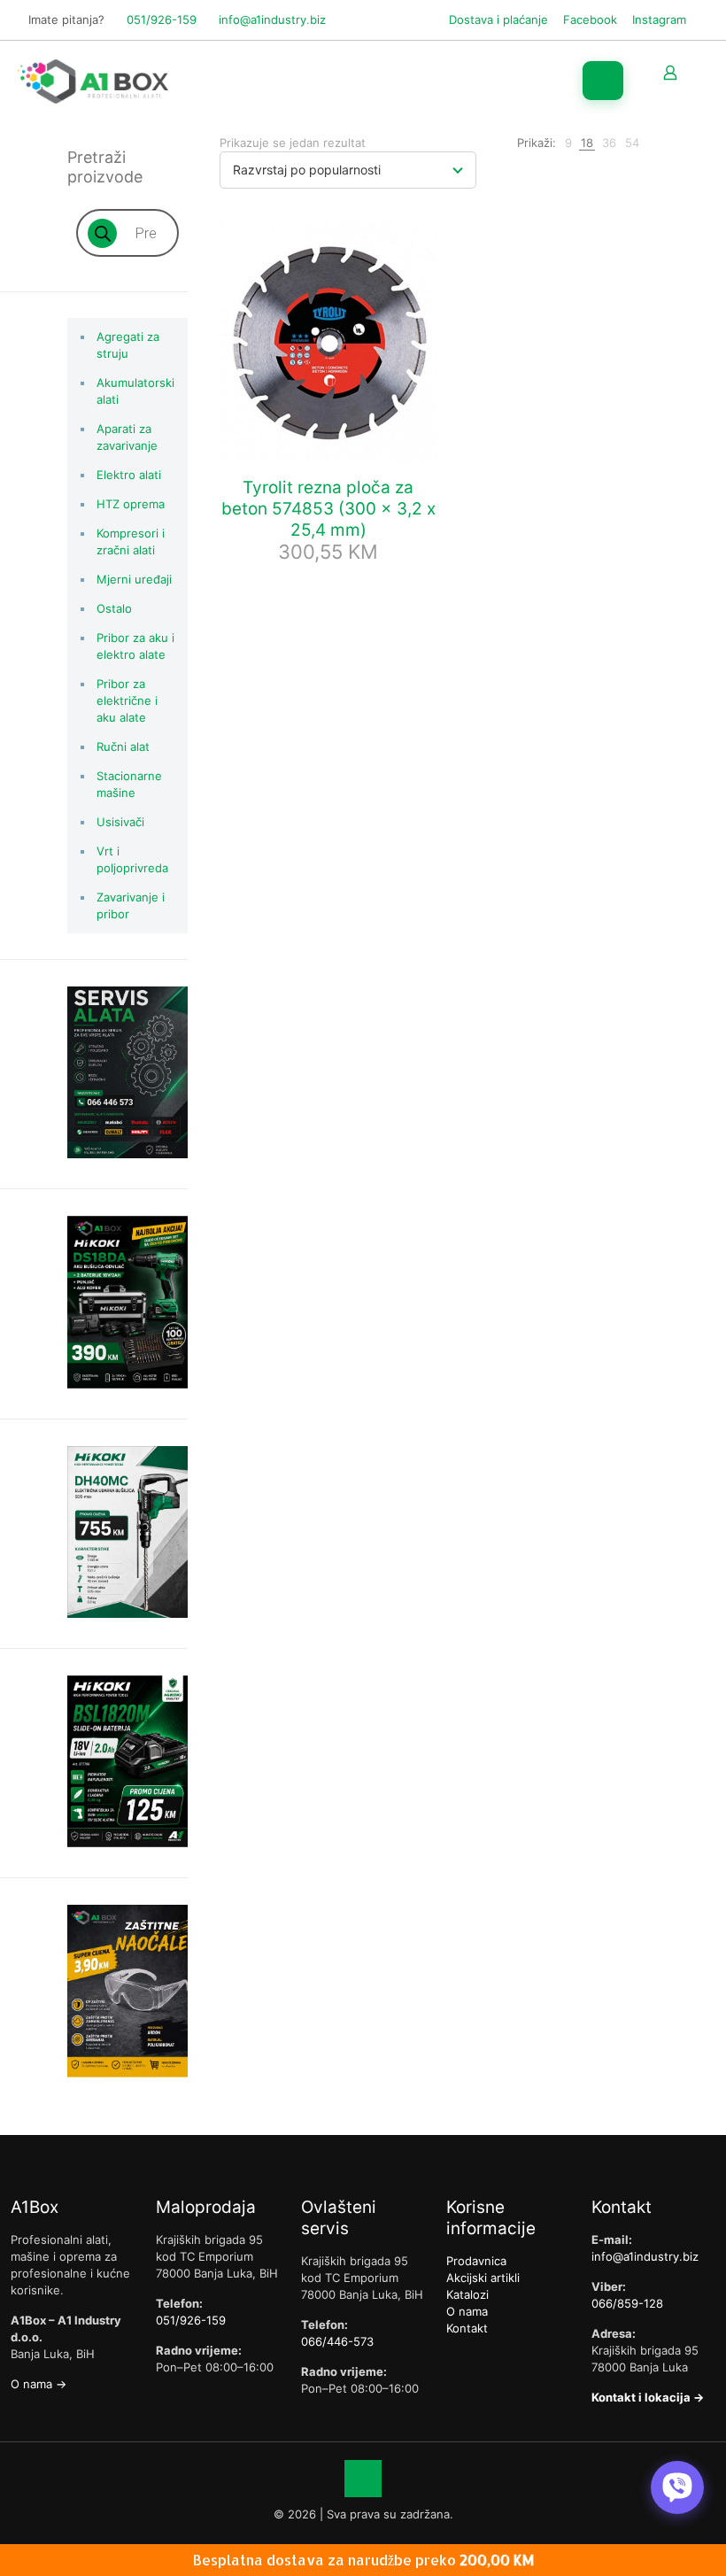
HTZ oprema (131, 504)
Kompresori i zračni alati (131, 542)
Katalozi (467, 2294)
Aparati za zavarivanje (127, 437)
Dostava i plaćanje (498, 19)
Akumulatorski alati (135, 391)
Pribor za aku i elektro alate (135, 646)
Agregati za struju (128, 345)
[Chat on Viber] (677, 2487)
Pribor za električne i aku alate (127, 700)
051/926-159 (162, 19)
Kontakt (467, 2328)
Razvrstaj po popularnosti (307, 170)
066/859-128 (627, 2303)
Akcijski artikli (483, 2278)
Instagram (659, 19)
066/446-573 (337, 2341)
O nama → (39, 2384)
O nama (467, 2311)
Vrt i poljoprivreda (132, 859)
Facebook (590, 19)
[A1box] (93, 81)
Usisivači (120, 822)
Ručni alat (123, 746)
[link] (568, 143)
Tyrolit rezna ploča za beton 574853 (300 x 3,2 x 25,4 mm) (328, 509)
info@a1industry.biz (272, 19)
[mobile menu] (603, 81)
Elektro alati (129, 475)
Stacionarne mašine (129, 784)
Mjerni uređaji (134, 579)
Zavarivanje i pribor (131, 905)
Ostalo (114, 608)
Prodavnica (476, 2261)
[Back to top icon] (363, 2479)
